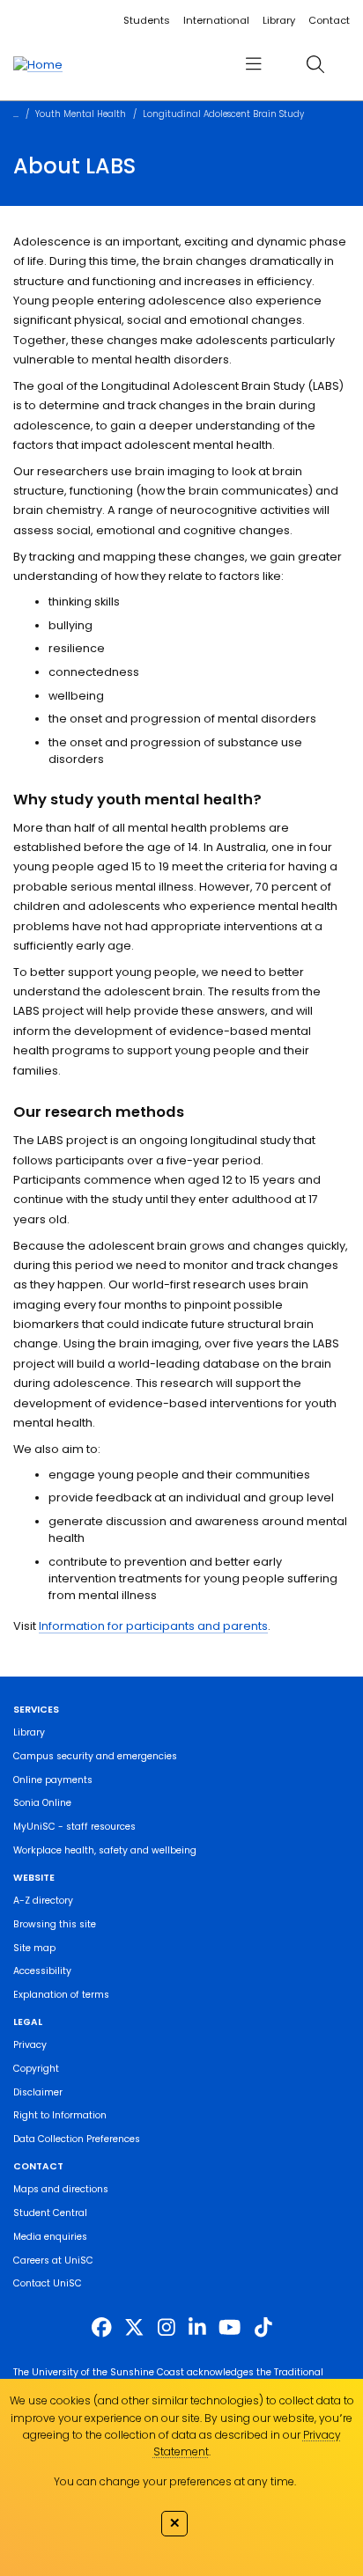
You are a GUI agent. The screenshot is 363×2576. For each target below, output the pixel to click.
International (216, 20)
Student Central (50, 2213)
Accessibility (42, 1971)
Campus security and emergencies (95, 1756)
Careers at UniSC (53, 2260)
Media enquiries (50, 2237)
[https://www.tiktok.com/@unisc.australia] (263, 2328)
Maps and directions (61, 2189)
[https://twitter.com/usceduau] (134, 2328)
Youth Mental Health (81, 114)
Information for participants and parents (153, 1626)
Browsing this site (55, 1924)
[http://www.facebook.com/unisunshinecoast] (102, 2328)
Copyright (36, 2069)
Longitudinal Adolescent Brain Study (223, 114)
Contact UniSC (48, 2283)
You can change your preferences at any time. (175, 2481)
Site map (34, 1948)
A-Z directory (43, 1901)
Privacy (30, 2045)
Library (279, 20)
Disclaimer (38, 2092)
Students (147, 20)
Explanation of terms (61, 1995)
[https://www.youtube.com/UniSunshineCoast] (230, 2328)
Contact (329, 20)
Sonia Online (42, 1803)
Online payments (53, 1780)
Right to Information (60, 2115)
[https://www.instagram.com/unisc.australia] (167, 2328)
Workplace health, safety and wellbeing (105, 1850)
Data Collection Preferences (77, 2139)
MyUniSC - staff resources (74, 1827)
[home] (38, 64)
